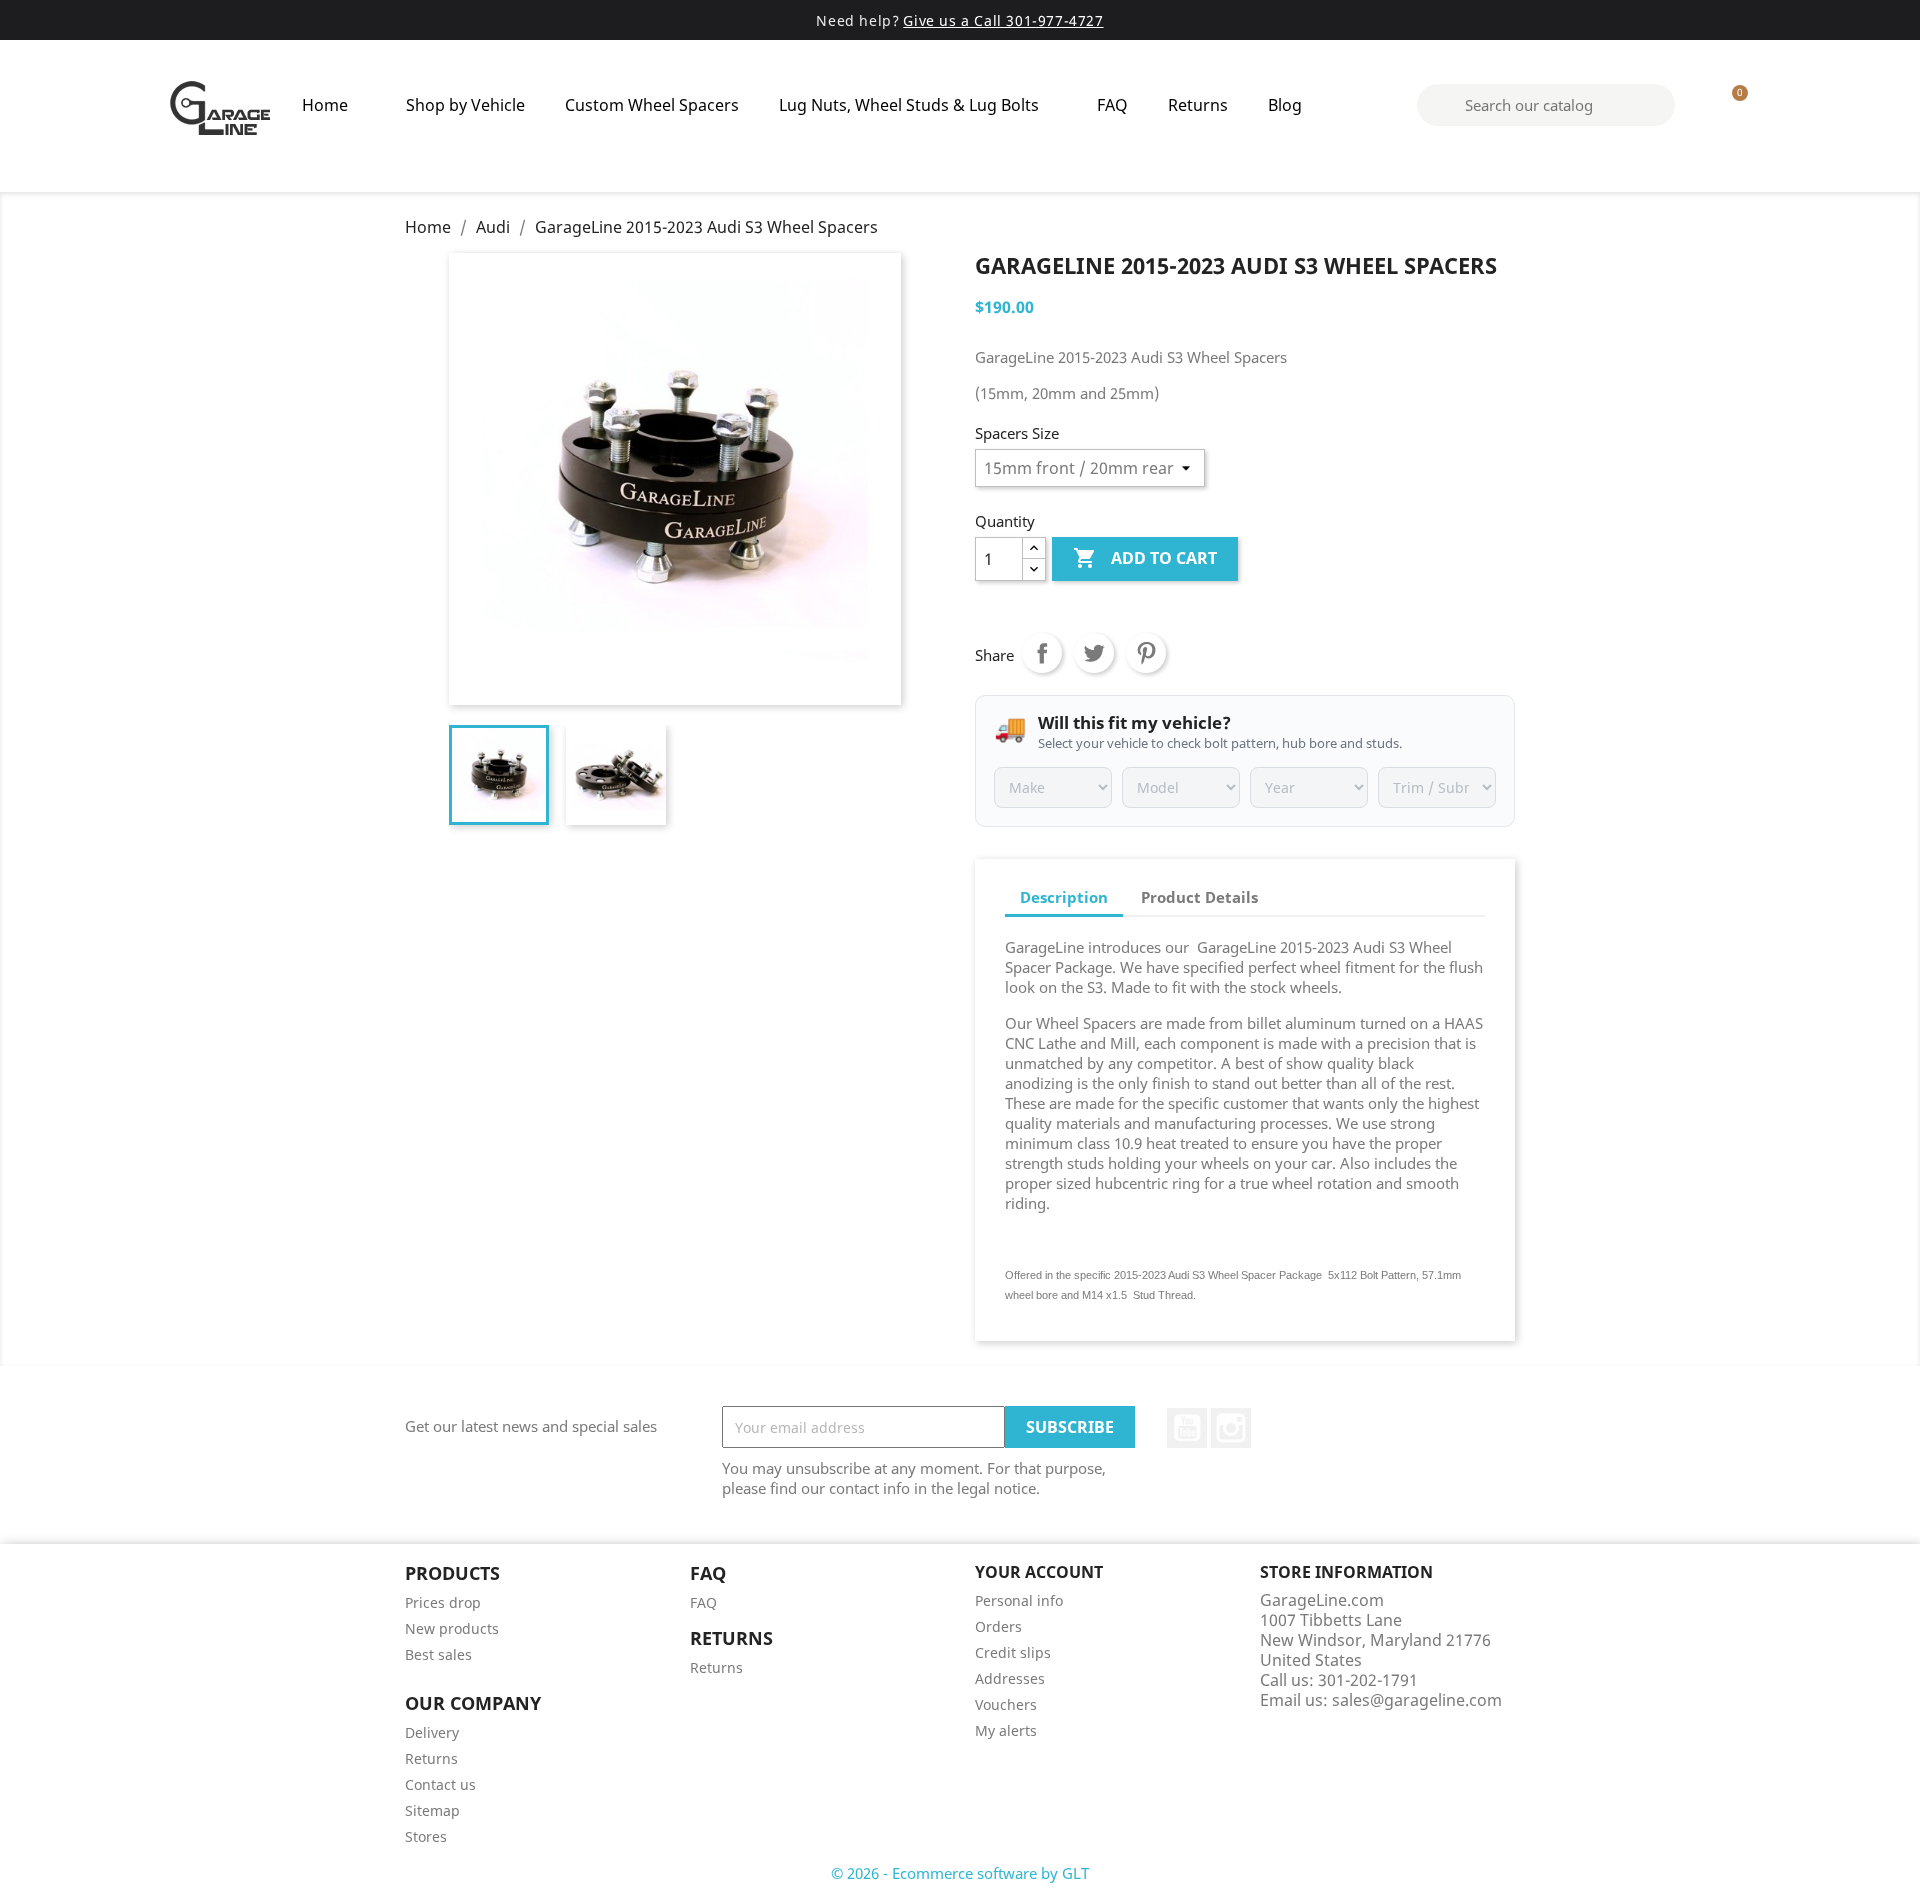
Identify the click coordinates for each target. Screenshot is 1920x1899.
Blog (1285, 105)
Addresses (1010, 1678)
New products (452, 1628)
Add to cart (1145, 558)
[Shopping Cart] (1731, 105)
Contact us (440, 1784)
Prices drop (443, 1602)
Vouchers (1006, 1704)
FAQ (1112, 105)
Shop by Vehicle (465, 105)
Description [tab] (1064, 897)
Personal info (1019, 1600)
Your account (1039, 1572)
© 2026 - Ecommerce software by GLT (960, 1873)
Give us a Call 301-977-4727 (1003, 20)
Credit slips (1013, 1652)
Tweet (1094, 653)
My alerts (1006, 1730)
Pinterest (1146, 653)
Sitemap (432, 1810)
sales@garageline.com (1417, 1700)
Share (1042, 653)
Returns (1198, 105)
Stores (426, 1836)
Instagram (1231, 1428)
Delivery (432, 1732)
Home (325, 105)
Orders (998, 1626)
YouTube (1187, 1428)
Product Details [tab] (1199, 897)
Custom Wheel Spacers (652, 105)
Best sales (438, 1654)
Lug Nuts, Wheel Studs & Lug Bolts (909, 105)
